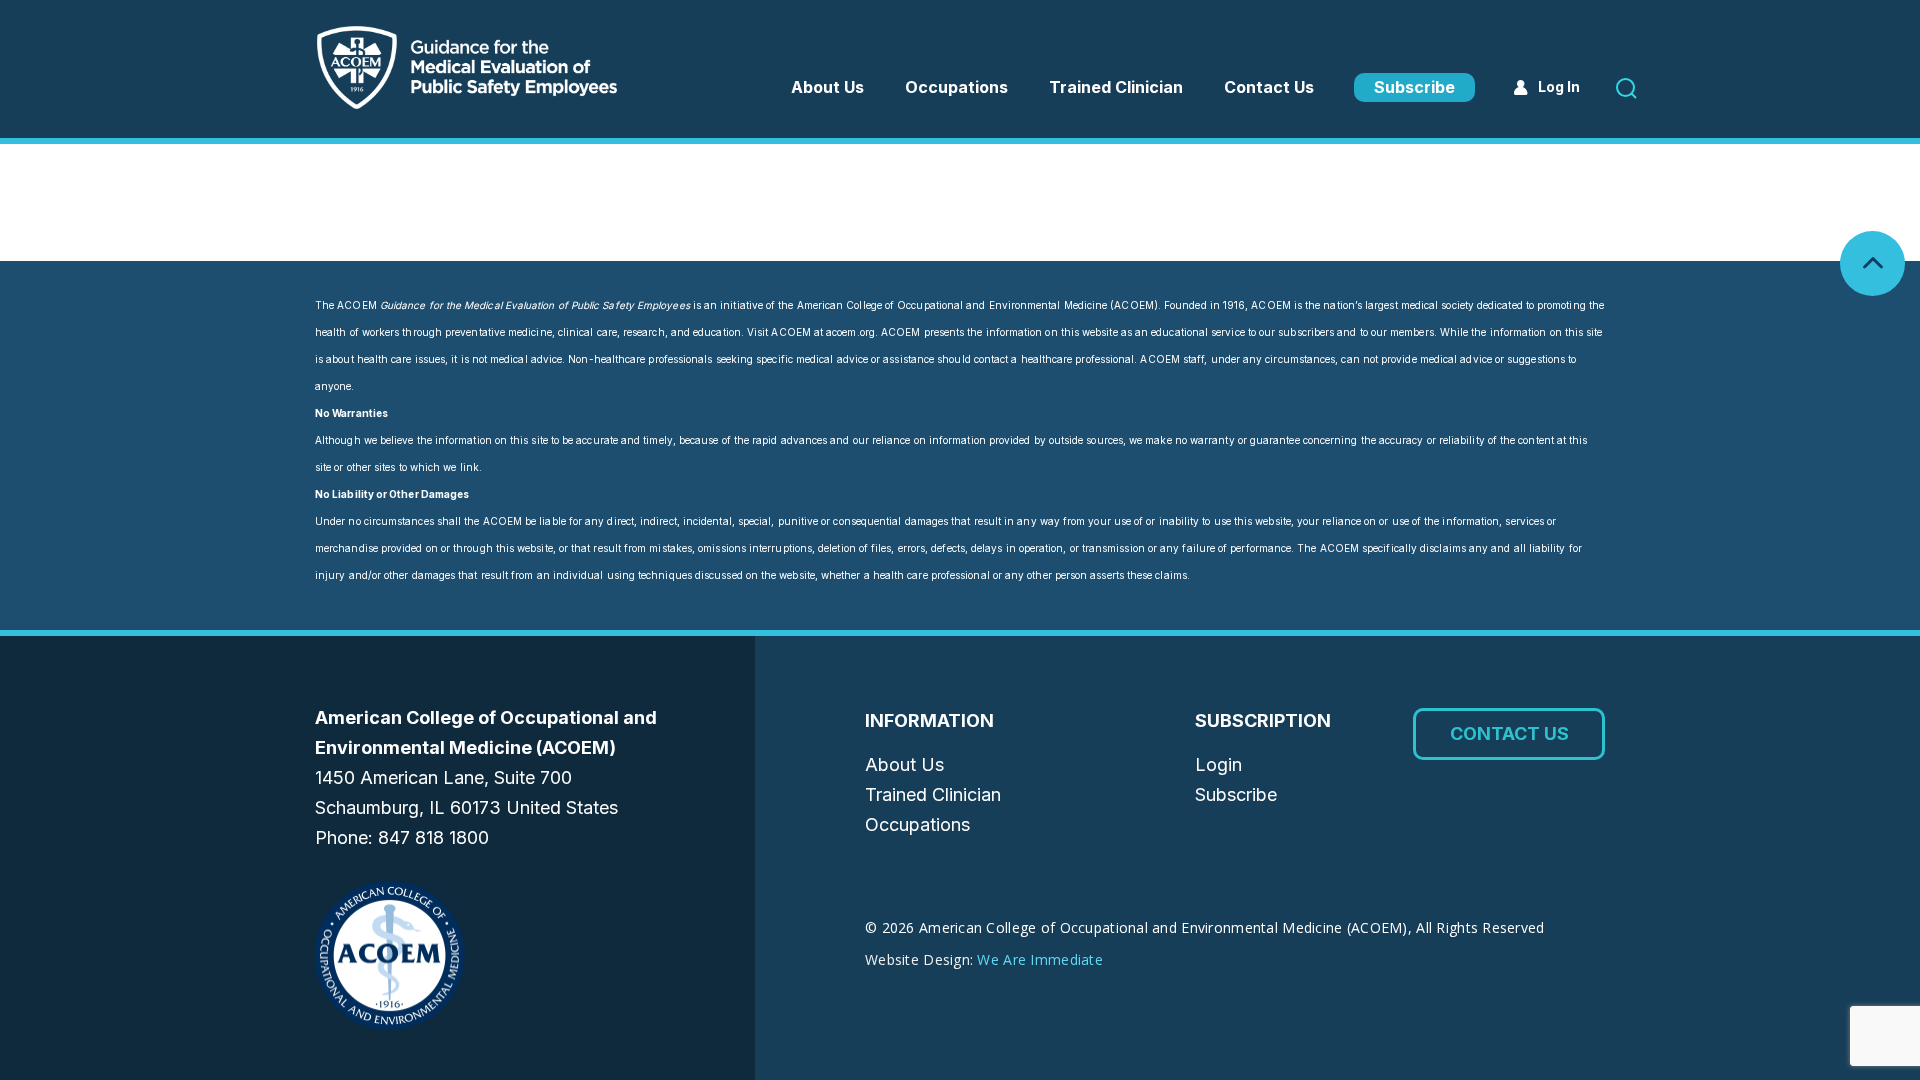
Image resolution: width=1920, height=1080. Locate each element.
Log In (1559, 86)
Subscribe (1414, 87)
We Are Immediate (1039, 959)
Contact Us (1269, 87)
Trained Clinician (1116, 87)
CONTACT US (1509, 733)
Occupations (917, 824)
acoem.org (850, 332)
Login (1218, 764)
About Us (827, 87)
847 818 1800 (433, 837)
